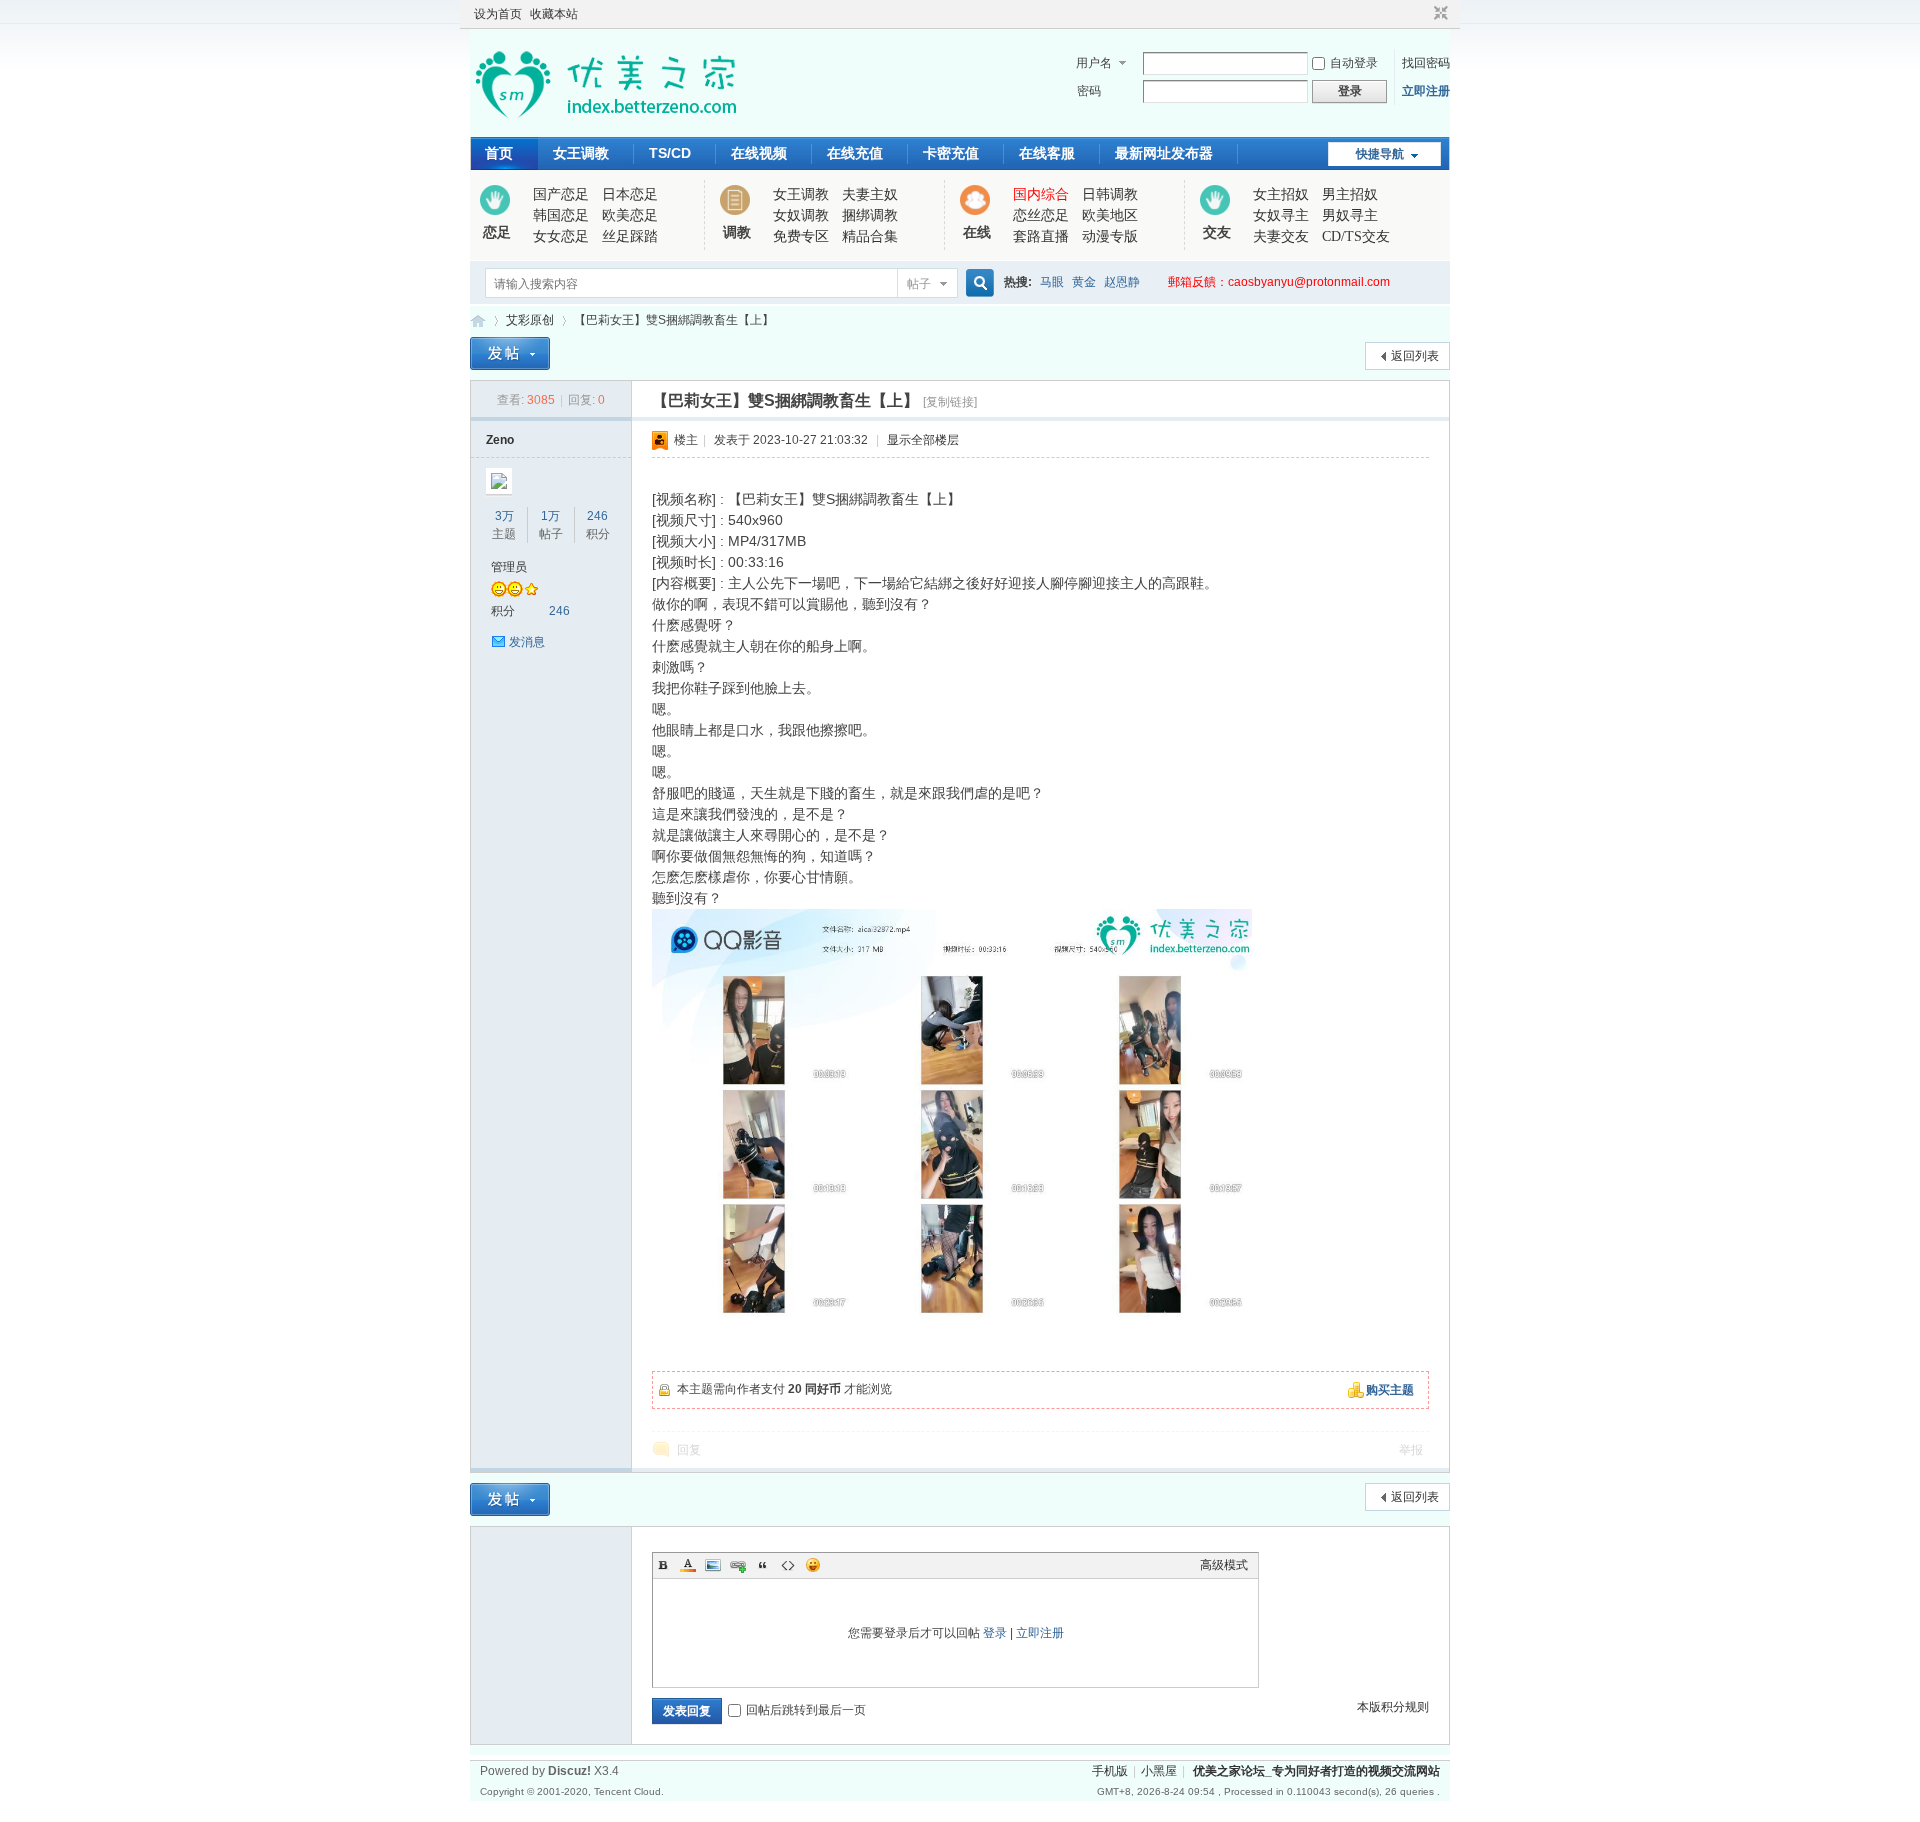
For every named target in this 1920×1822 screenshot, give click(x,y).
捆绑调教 (870, 215)
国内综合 (1041, 194)
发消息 (527, 642)
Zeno (500, 440)
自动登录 (1354, 63)
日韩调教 (1110, 194)
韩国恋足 (561, 215)
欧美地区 (1110, 215)
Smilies (813, 1565)
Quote (763, 1565)
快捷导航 (1380, 154)
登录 (995, 1633)
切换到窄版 (1438, 14)
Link (738, 1565)
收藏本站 (554, 14)
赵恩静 (1122, 282)
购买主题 (1390, 1390)
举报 (1411, 1450)
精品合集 (870, 236)
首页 (499, 153)
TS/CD (670, 153)
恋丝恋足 (1041, 215)
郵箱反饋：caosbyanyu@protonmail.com (1279, 282)
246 (597, 516)
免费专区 (801, 236)
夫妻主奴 (870, 194)
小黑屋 (1159, 1771)
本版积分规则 (1393, 1707)
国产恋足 (561, 194)
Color (688, 1565)
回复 (689, 1450)
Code (788, 1565)
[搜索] (977, 283)
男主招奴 (1350, 194)
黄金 (1084, 282)
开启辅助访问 (1422, 14)
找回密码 (1426, 63)
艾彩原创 (530, 320)
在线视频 (759, 153)
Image (713, 1565)
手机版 (1110, 1771)
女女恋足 (561, 236)
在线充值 (855, 153)
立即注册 (1426, 91)
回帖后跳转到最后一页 (806, 1710)
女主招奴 (1281, 194)
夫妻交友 (1281, 236)
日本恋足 (630, 194)
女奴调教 (801, 215)
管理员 (509, 567)
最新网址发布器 (1164, 153)
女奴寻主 (1281, 215)
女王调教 (581, 153)
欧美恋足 (630, 215)
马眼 (1052, 282)
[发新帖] (510, 353)
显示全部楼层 (923, 440)
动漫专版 (1110, 236)
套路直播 (1041, 236)
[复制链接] (950, 402)
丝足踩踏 (630, 236)
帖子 (919, 284)
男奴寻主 (1350, 215)
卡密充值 (951, 153)
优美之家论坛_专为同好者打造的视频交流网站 (478, 320)
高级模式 (1224, 1565)
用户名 (1094, 63)
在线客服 (1047, 153)
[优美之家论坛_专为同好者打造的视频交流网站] (605, 125)
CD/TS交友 (1356, 236)
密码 (1089, 91)
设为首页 (498, 14)
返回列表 (1415, 356)
